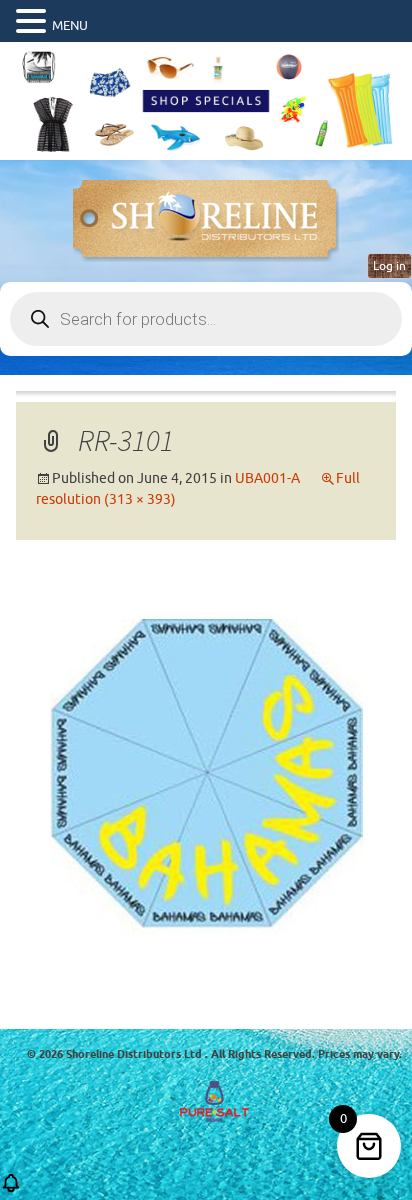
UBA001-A (267, 478)
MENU (70, 25)
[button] (34, 22)
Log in (389, 266)
